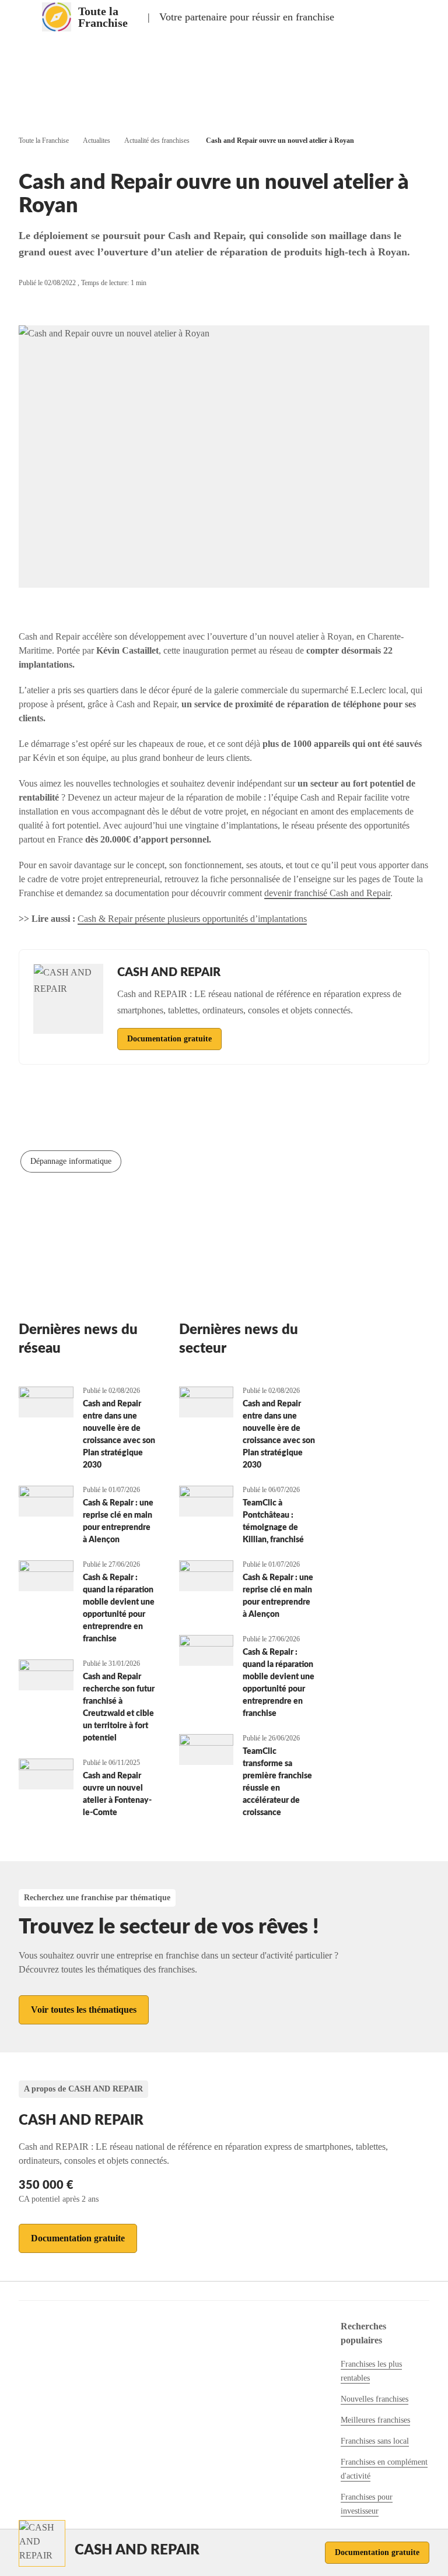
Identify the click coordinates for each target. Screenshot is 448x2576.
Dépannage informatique (71, 1161)
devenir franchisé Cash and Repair (327, 893)
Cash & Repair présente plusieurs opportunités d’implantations (192, 919)
